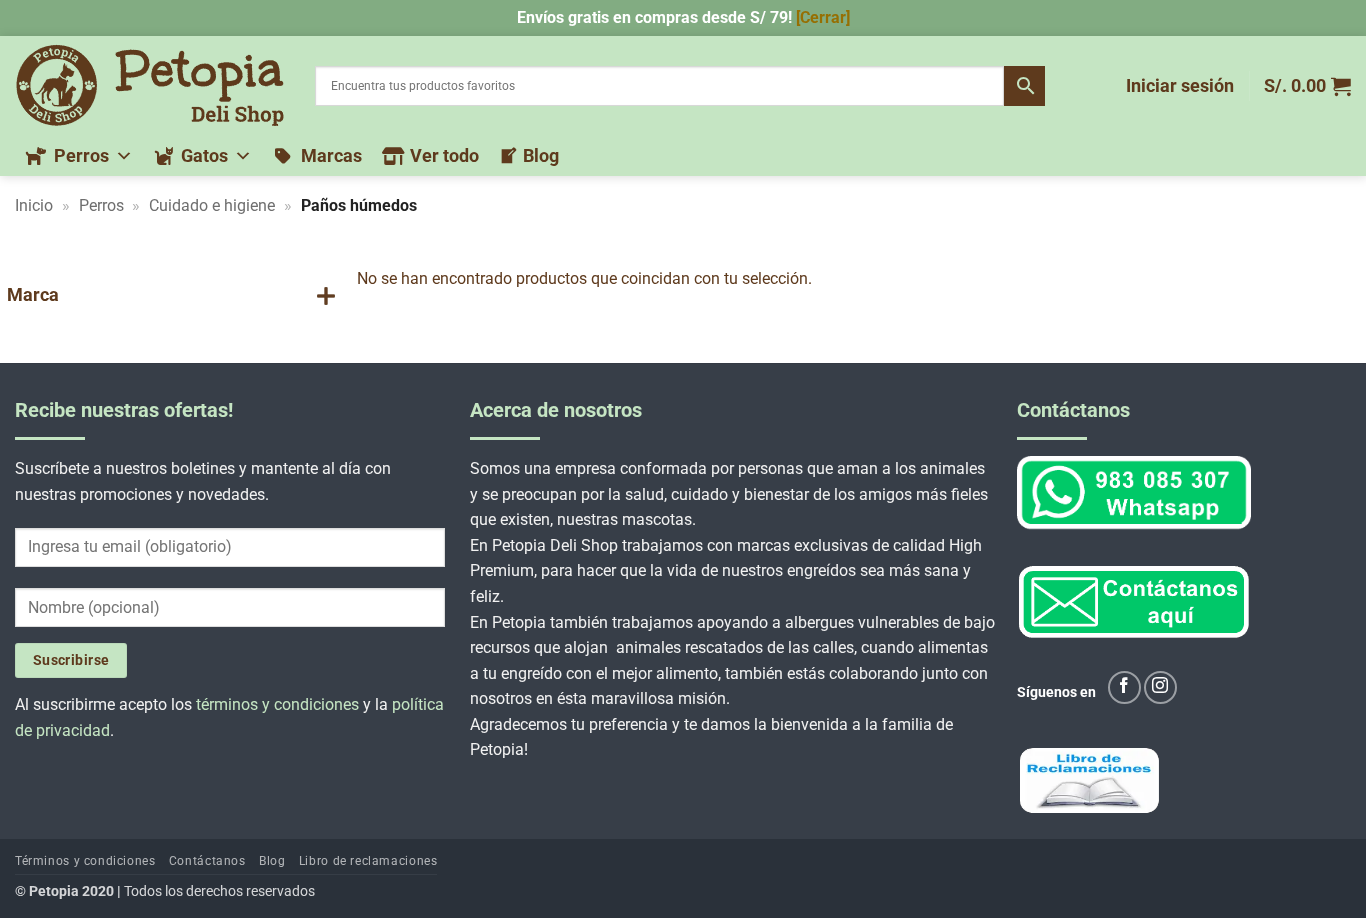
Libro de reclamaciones (368, 861)
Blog (541, 155)
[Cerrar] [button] (823, 17)
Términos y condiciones (85, 861)
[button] (1180, 86)
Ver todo (444, 155)
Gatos (204, 155)
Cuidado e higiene (212, 205)
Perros (81, 155)
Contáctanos (207, 861)
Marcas (331, 155)
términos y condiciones (277, 704)
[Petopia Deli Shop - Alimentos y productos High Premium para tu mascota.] (150, 85)
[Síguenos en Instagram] (1160, 687)
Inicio (34, 205)
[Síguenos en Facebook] (1124, 687)
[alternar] (326, 295)
